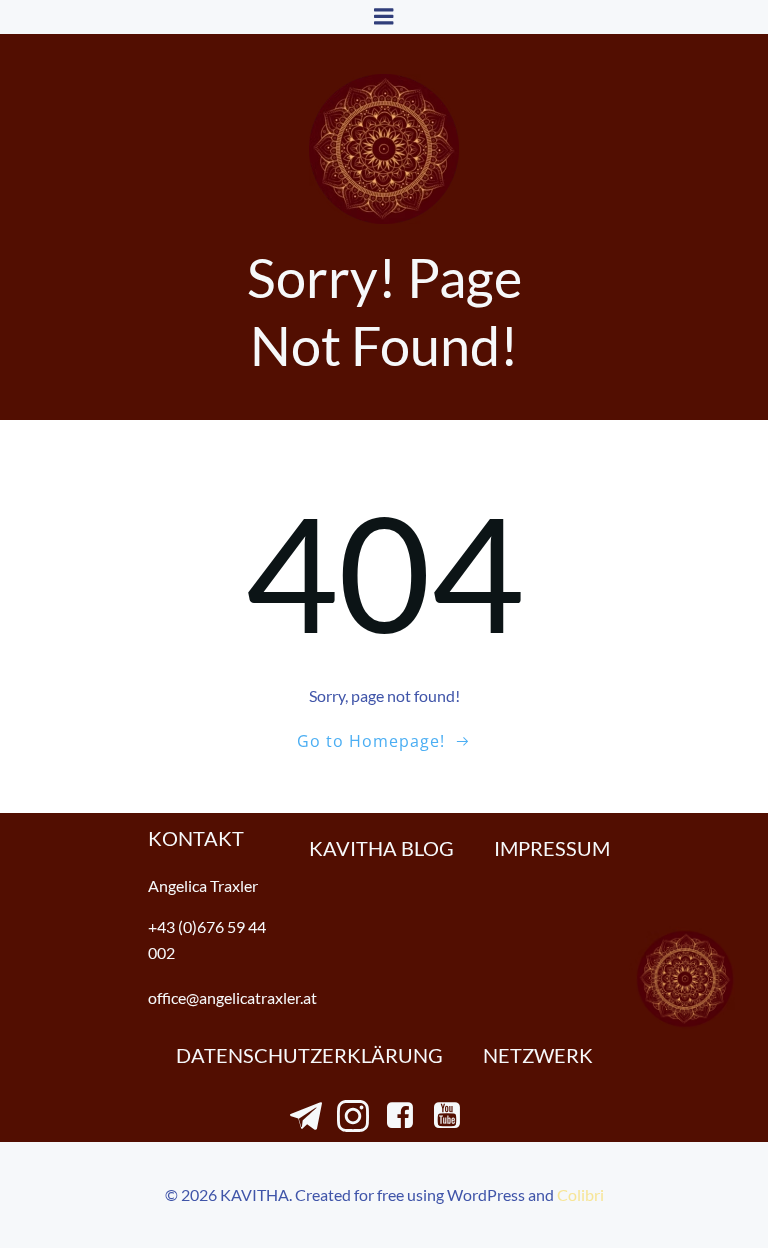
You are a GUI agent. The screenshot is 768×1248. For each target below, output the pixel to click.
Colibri (580, 1194)
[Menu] (384, 17)
